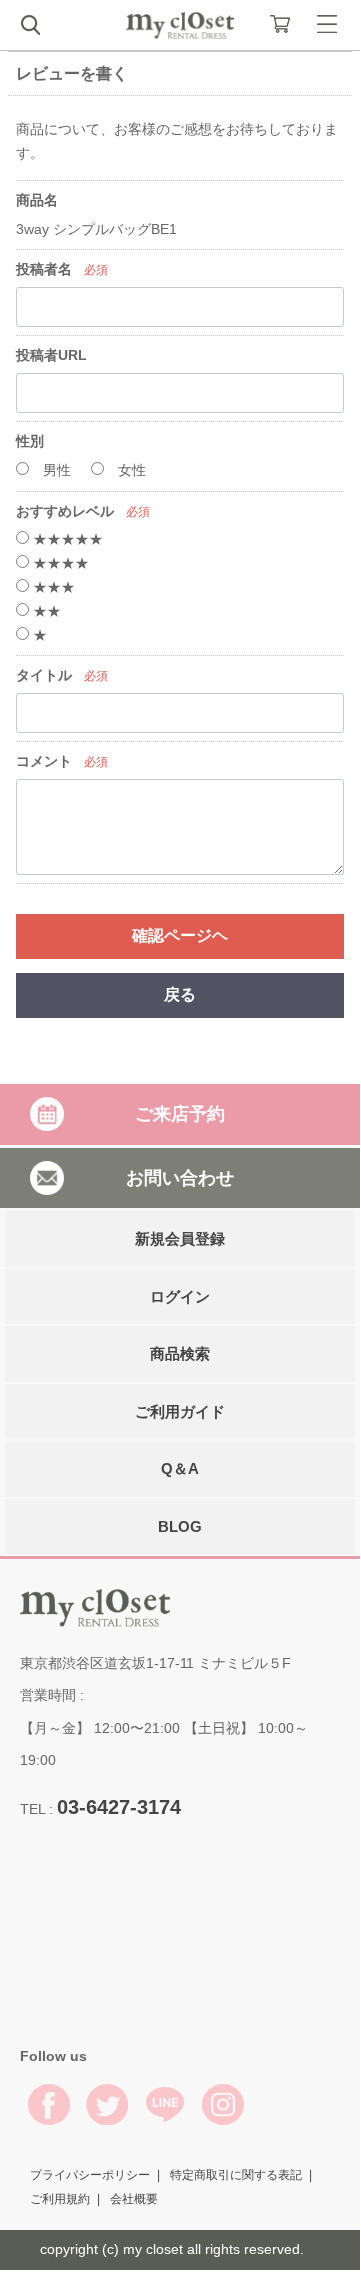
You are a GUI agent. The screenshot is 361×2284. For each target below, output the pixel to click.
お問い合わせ (180, 1177)
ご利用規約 (60, 2198)
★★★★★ (66, 539)
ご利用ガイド (180, 1410)
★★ (45, 611)
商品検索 (180, 1353)
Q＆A (180, 1468)
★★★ (52, 587)
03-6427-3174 (119, 1807)
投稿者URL (51, 355)
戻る (180, 994)
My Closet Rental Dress (180, 25)
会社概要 (134, 2198)
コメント (44, 761)
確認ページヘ (180, 935)
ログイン (180, 1295)
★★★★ (59, 563)
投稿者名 (44, 269)
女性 (130, 470)
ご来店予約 (180, 1114)
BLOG (180, 1525)
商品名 (37, 200)
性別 (30, 441)
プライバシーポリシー (90, 2174)
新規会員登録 (180, 1238)
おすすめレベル (65, 511)
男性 (55, 470)
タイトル (44, 675)
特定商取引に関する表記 (236, 2174)
